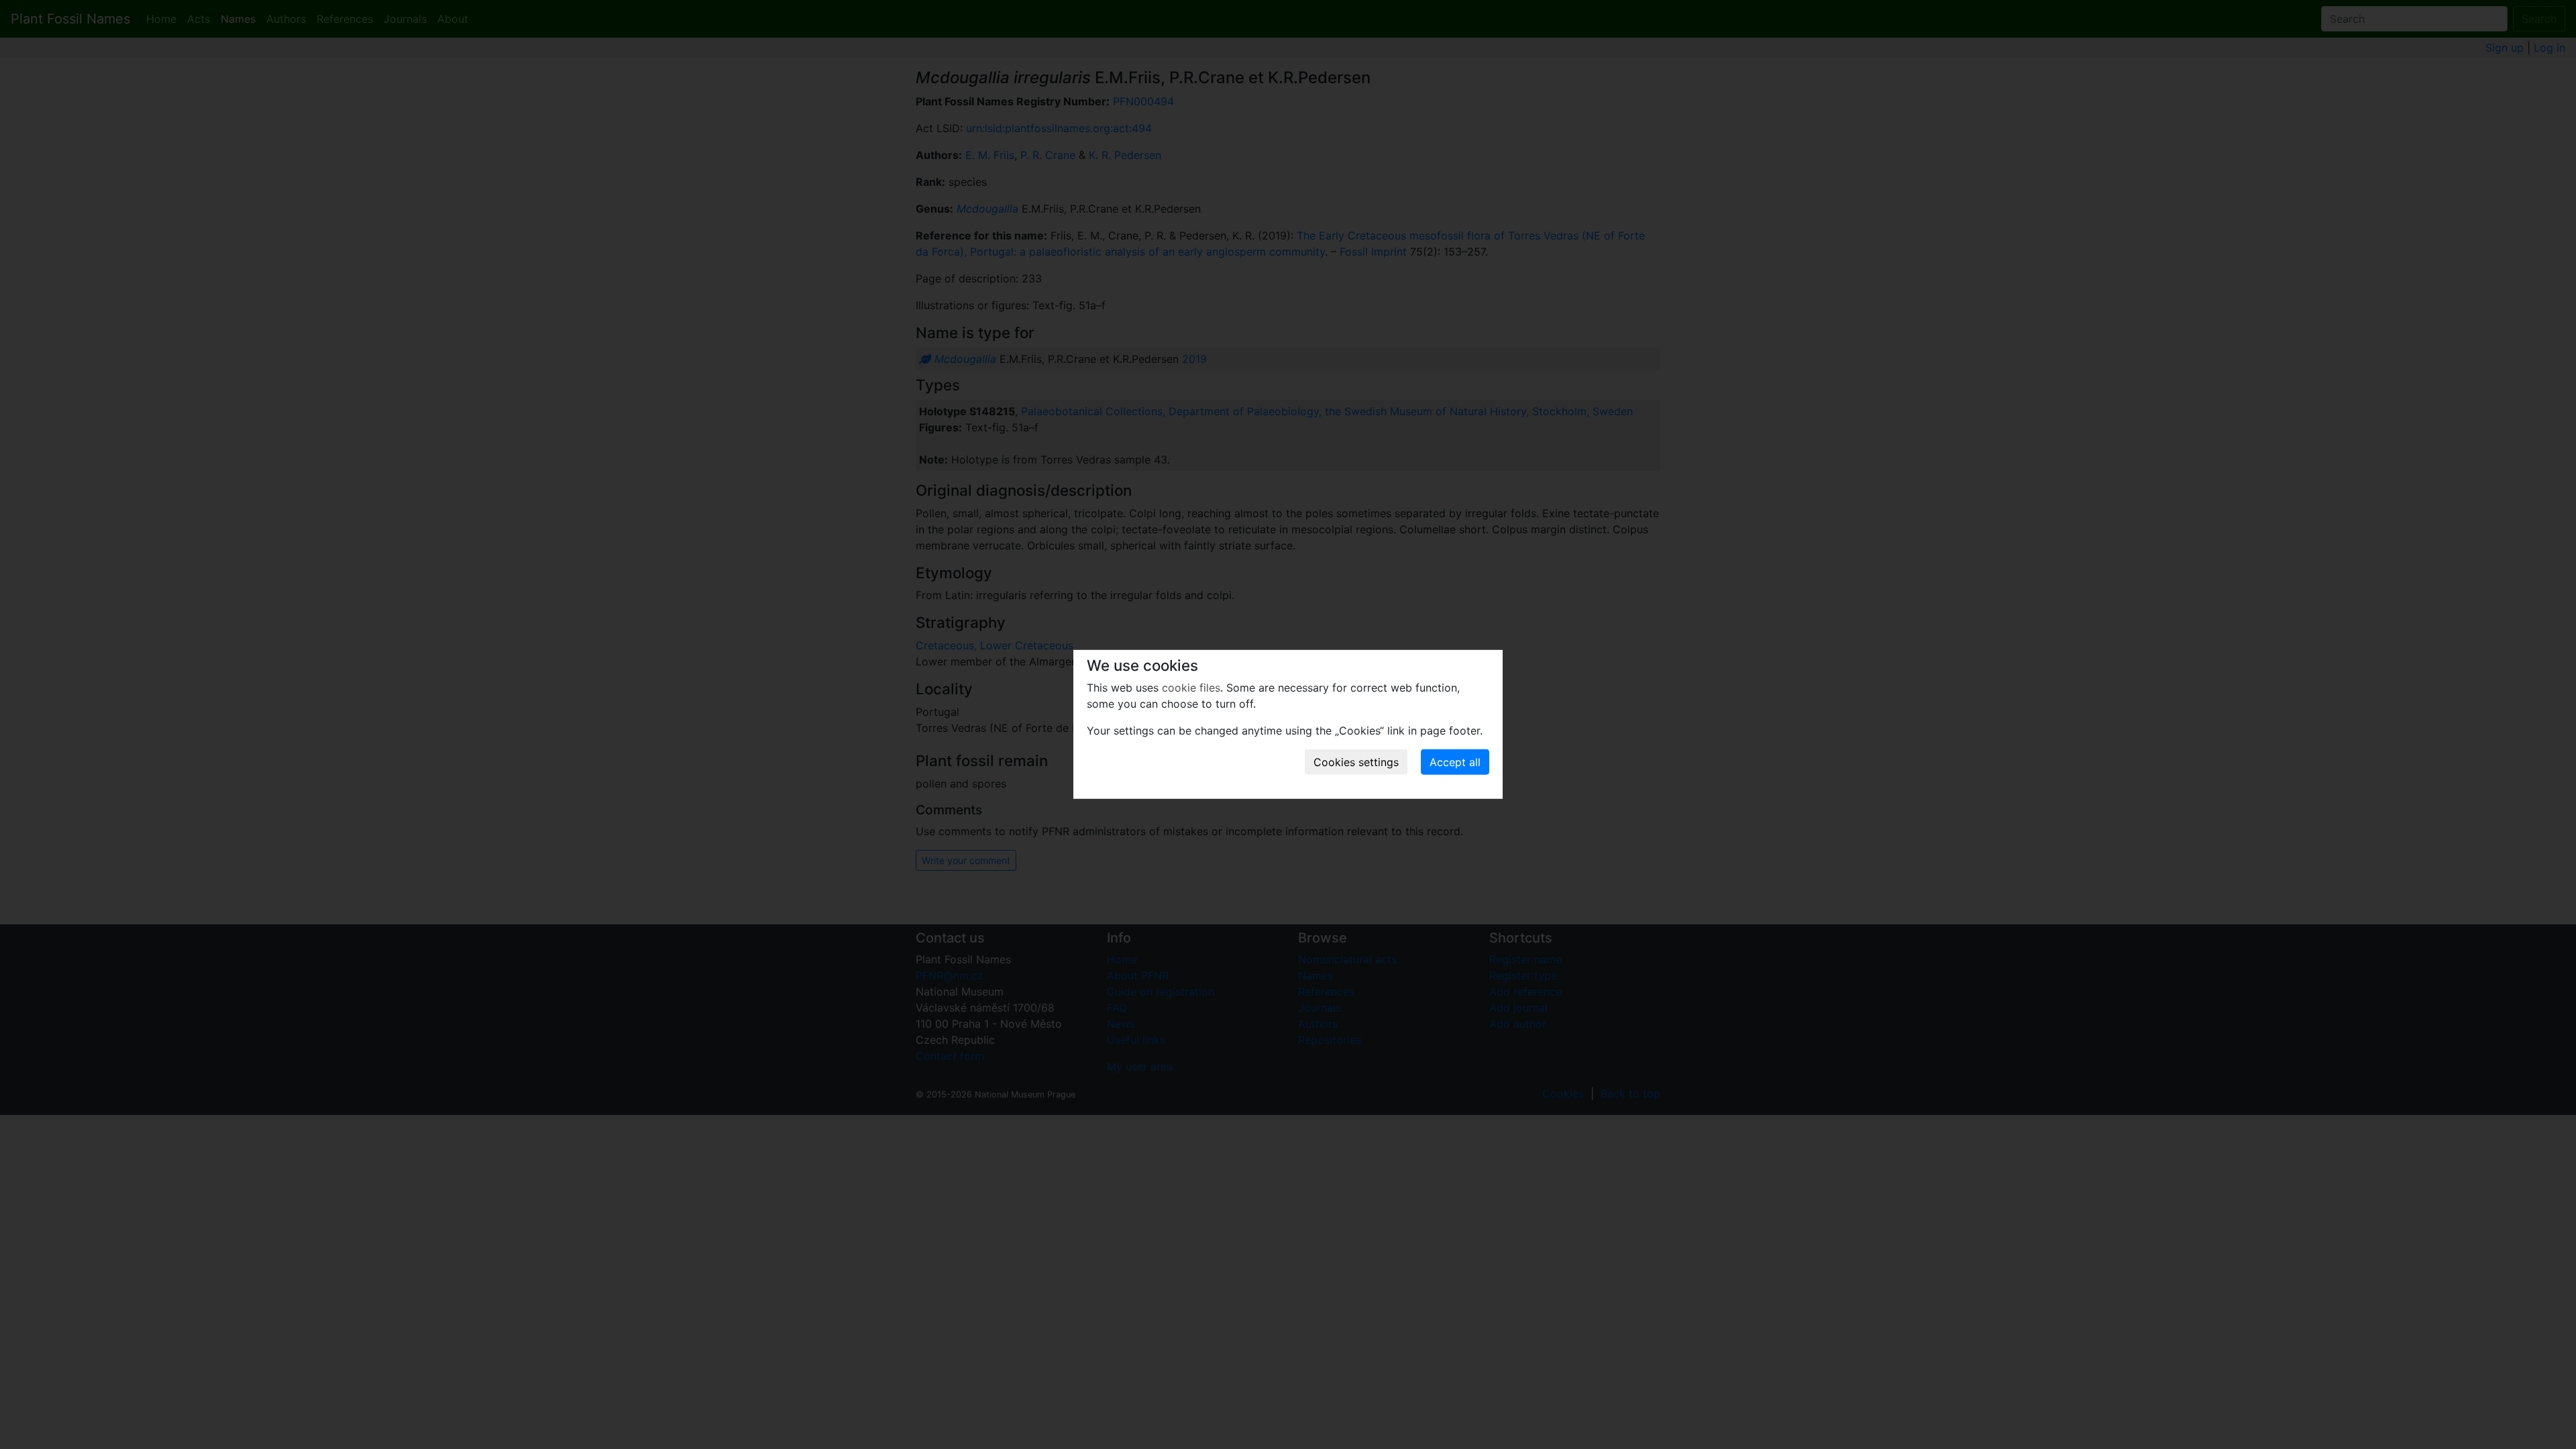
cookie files (1191, 688)
